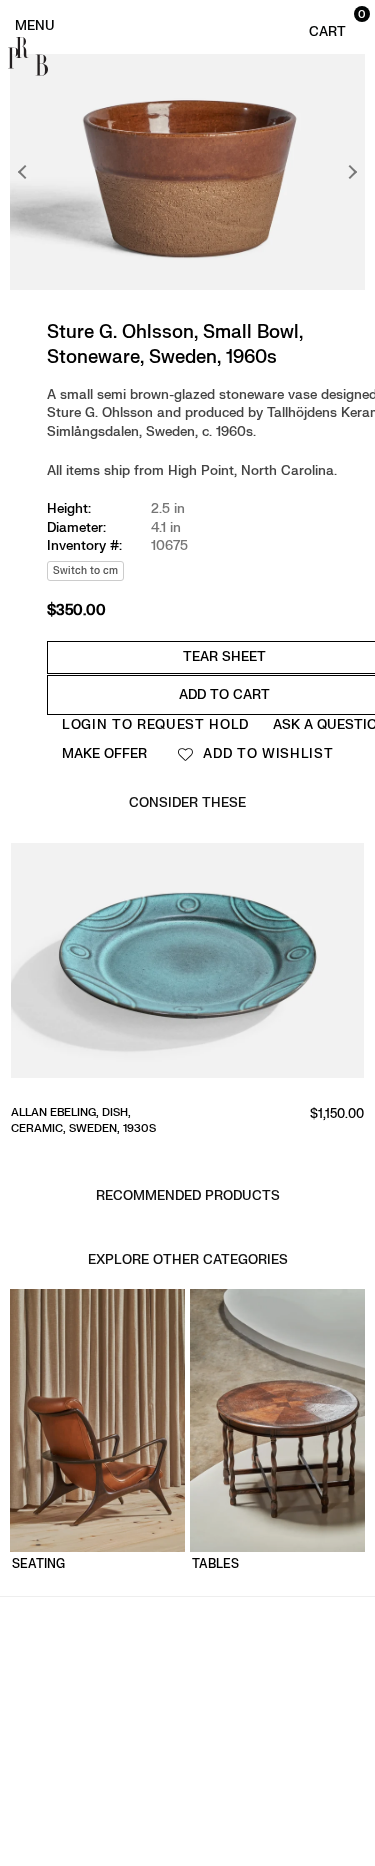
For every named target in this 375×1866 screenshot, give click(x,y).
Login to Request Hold (155, 724)
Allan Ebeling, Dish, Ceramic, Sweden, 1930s (83, 1120)
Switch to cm (85, 570)
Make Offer (104, 753)
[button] (335, 24)
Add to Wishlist (266, 753)
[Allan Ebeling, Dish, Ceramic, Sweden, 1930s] (187, 966)
